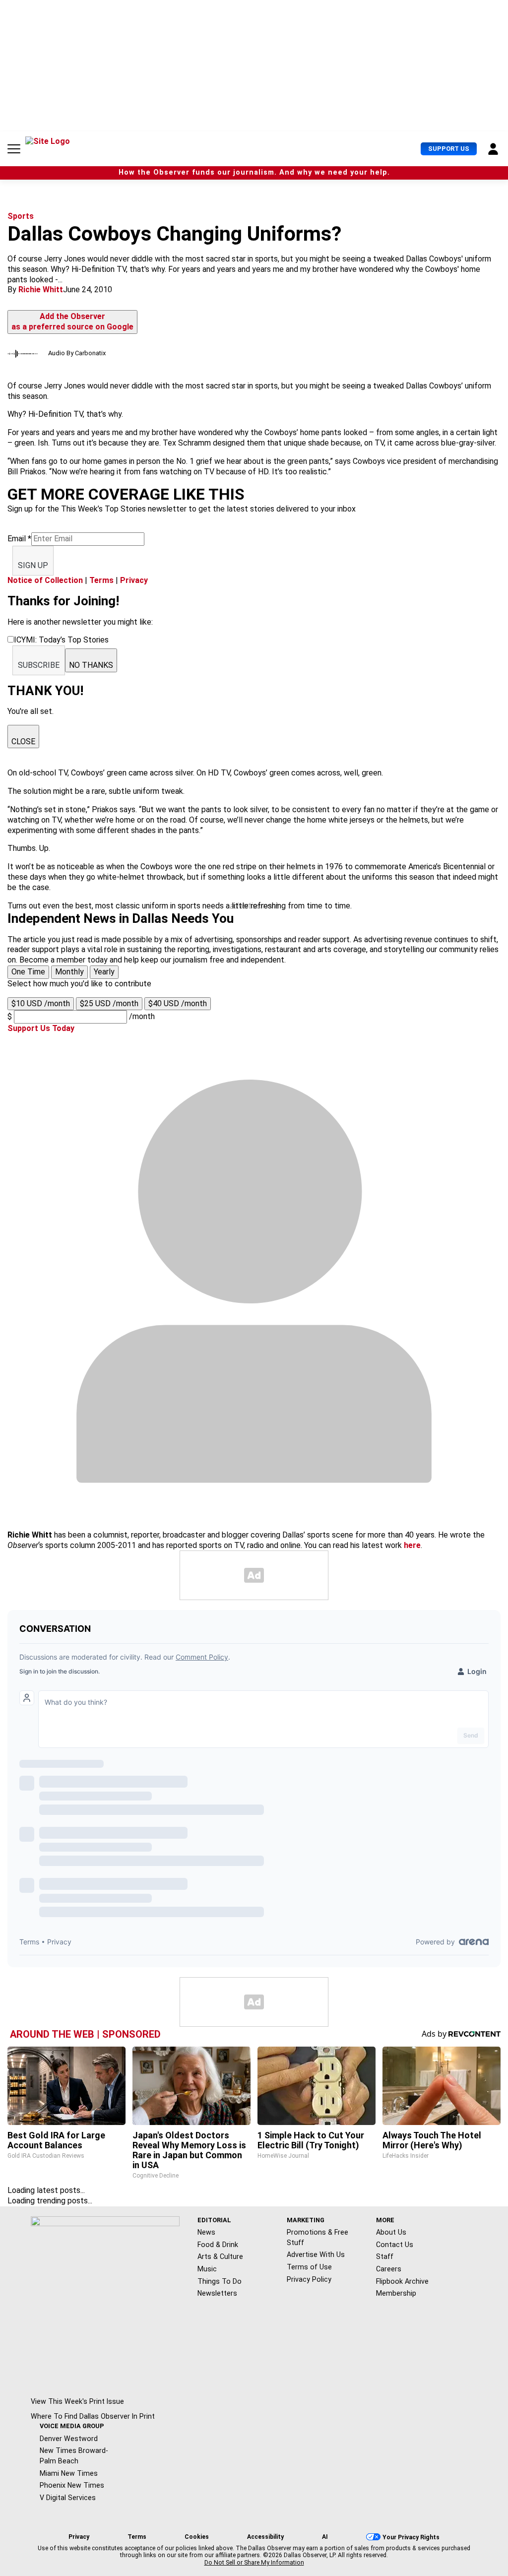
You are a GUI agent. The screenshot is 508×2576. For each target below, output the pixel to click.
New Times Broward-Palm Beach (74, 2456)
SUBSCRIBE (39, 665)
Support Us (449, 149)
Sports (21, 216)
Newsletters (217, 2293)
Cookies (197, 2537)
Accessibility (265, 2537)
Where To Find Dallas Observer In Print (93, 2416)
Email (19, 539)
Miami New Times (69, 2473)
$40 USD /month (178, 1003)
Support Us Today (41, 1028)
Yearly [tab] (104, 972)
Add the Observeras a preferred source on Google (72, 322)
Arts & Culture (220, 2256)
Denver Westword (69, 2439)
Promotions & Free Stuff (317, 2237)
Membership (396, 2293)
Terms (101, 580)
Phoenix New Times (72, 2485)
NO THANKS (91, 665)
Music (207, 2269)
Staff (385, 2256)
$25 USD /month (109, 1003)
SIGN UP (33, 565)
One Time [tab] (28, 972)
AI (325, 2537)
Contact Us (395, 2245)
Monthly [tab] (69, 972)
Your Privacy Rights (411, 2537)
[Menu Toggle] (14, 149)
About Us (391, 2232)
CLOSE (23, 741)
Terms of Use (309, 2267)
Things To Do (220, 2281)
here (412, 1545)
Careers (389, 2269)
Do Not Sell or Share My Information (254, 2563)
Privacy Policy (309, 2279)
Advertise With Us (316, 2254)
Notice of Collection (45, 580)
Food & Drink (218, 2245)
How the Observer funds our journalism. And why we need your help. (254, 172)
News (206, 2232)
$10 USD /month (41, 1003)
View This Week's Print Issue (77, 2401)
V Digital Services (68, 2498)
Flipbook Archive (402, 2281)
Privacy (134, 580)
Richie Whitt (41, 290)
